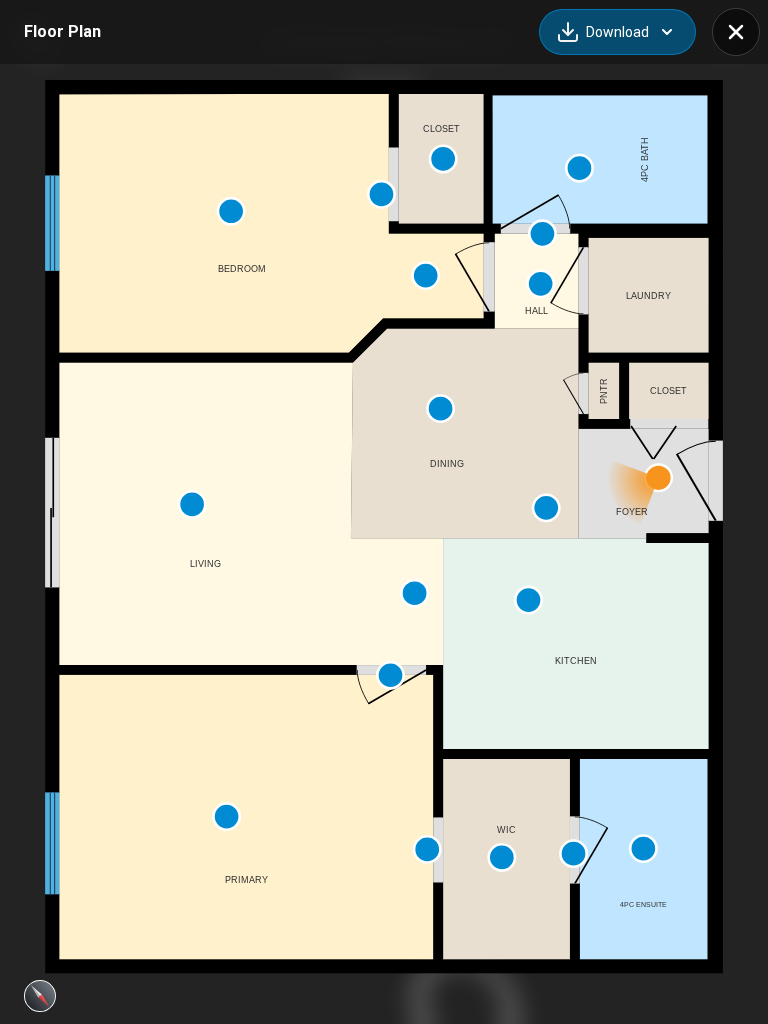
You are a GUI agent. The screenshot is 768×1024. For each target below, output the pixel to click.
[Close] (736, 32)
